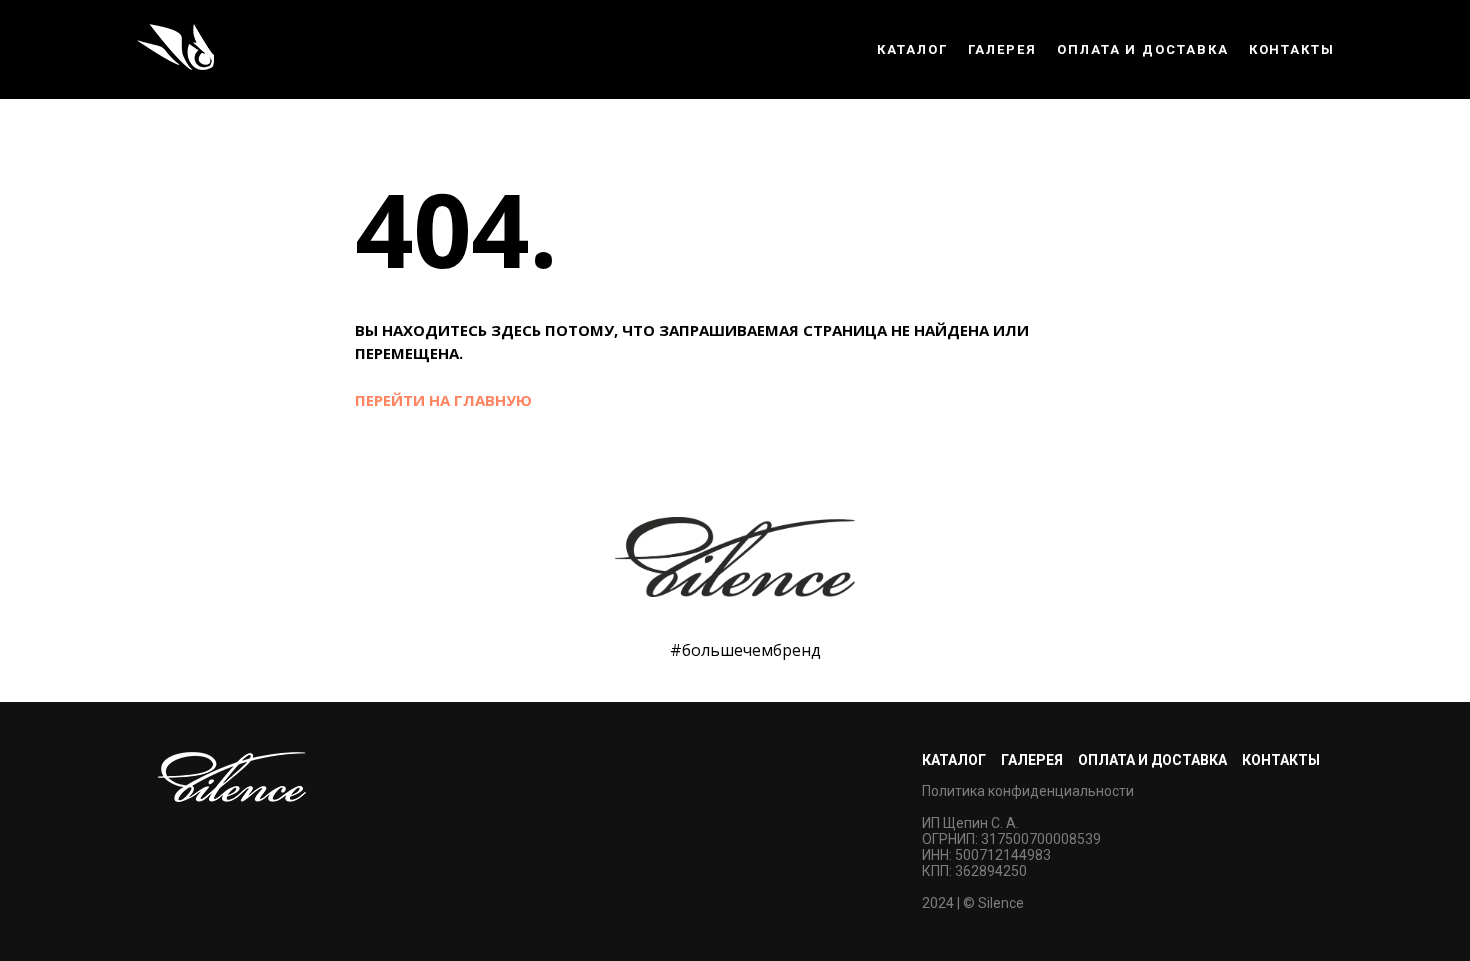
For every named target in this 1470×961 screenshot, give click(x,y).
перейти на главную (443, 400)
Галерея (1002, 49)
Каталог (912, 49)
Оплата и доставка (1143, 49)
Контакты (1292, 49)
